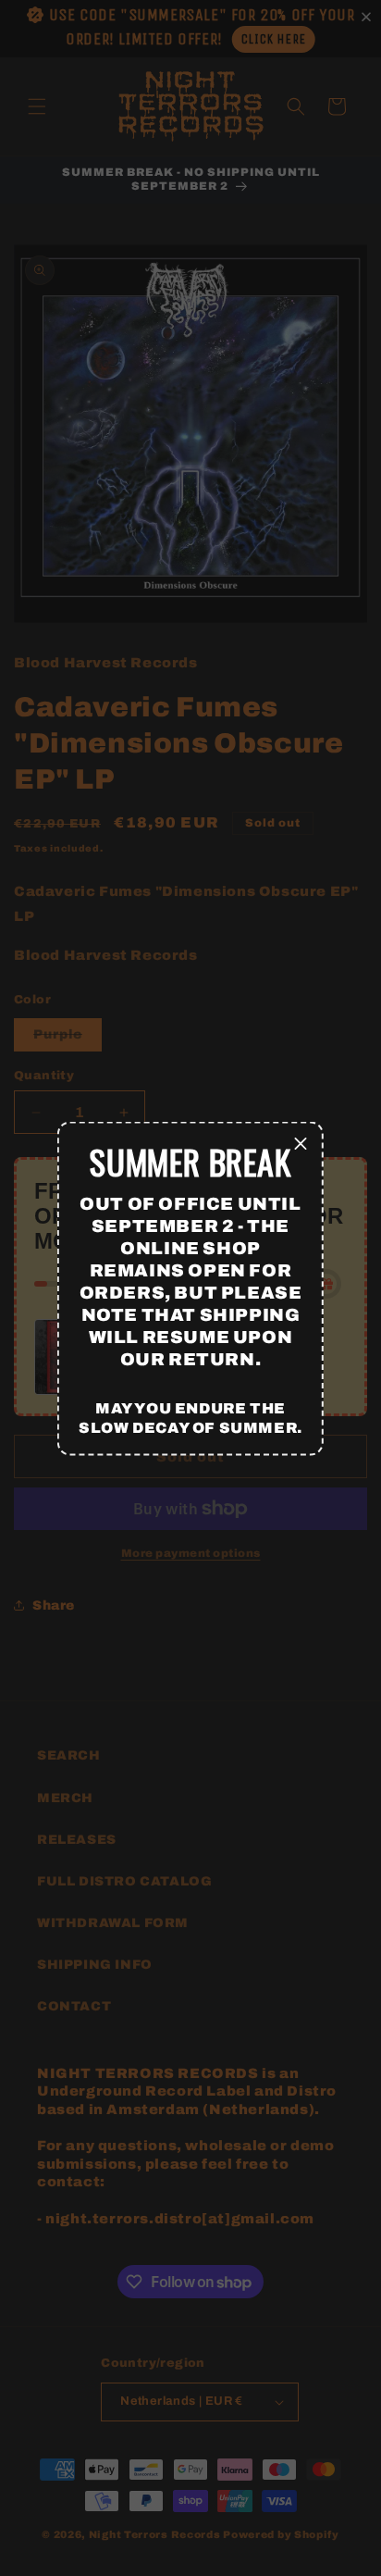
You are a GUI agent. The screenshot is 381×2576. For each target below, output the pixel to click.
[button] (301, 1144)
